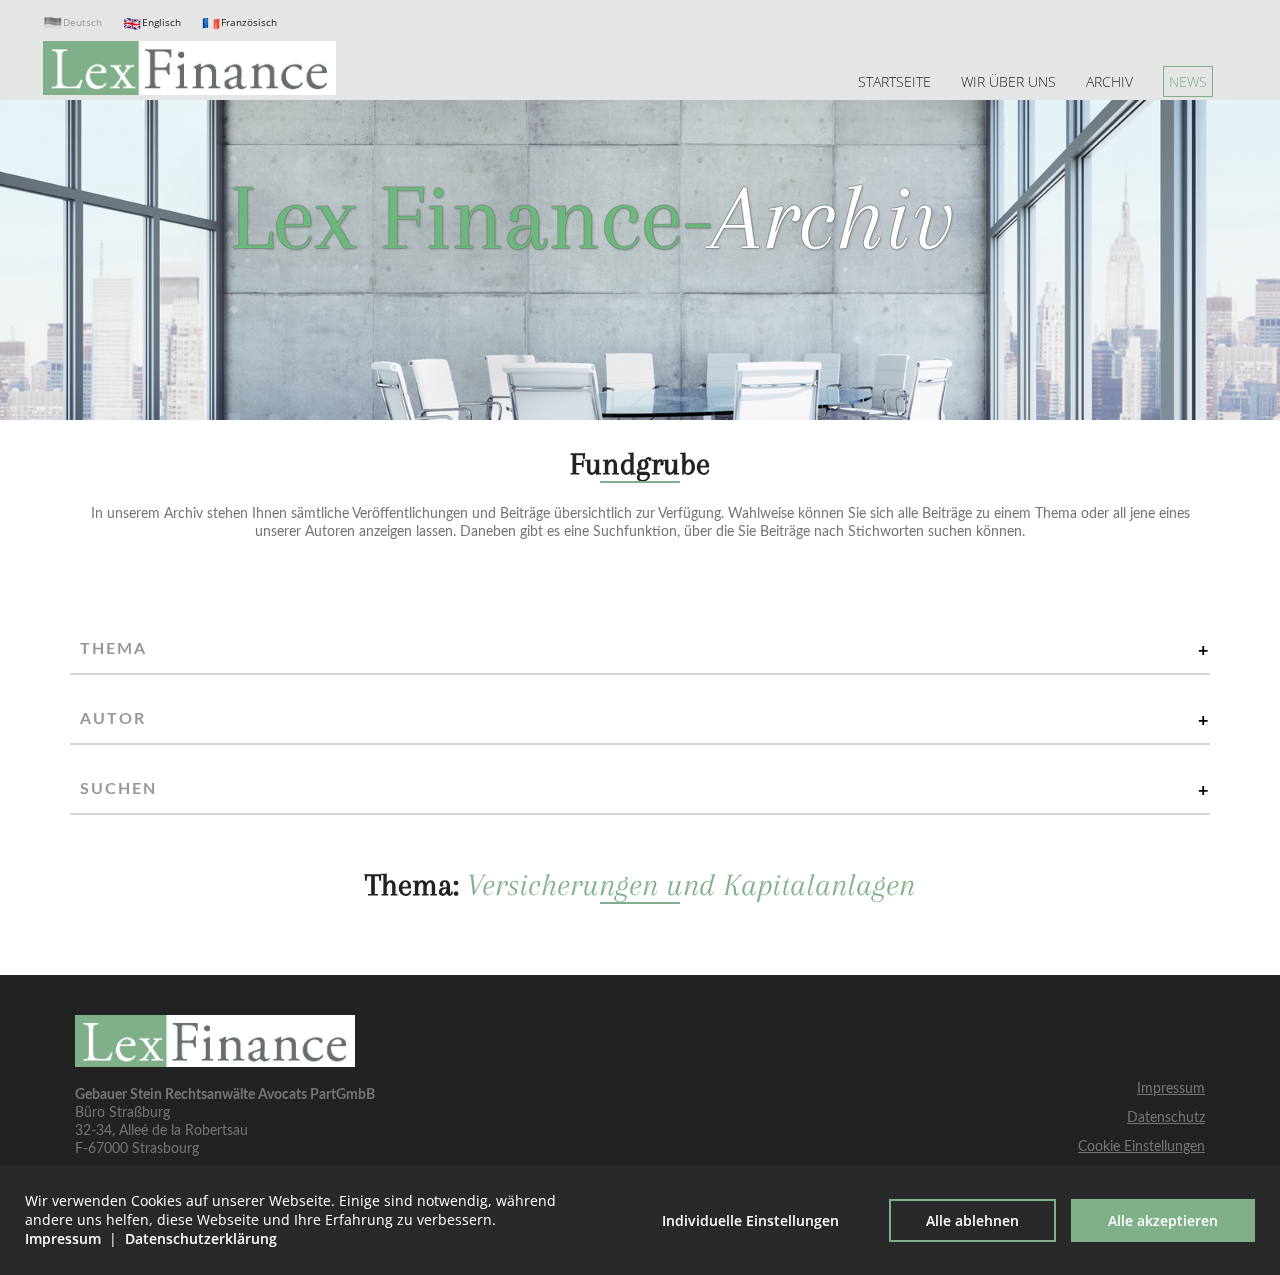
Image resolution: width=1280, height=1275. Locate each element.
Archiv (1109, 81)
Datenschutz (1166, 1117)
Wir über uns (1008, 81)
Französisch (249, 22)
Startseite (894, 81)
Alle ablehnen (972, 1220)
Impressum (1171, 1088)
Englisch (161, 22)
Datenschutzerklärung (201, 1238)
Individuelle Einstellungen (750, 1220)
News (1188, 81)
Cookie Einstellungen (1141, 1146)
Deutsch (82, 22)
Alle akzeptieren (1163, 1220)
